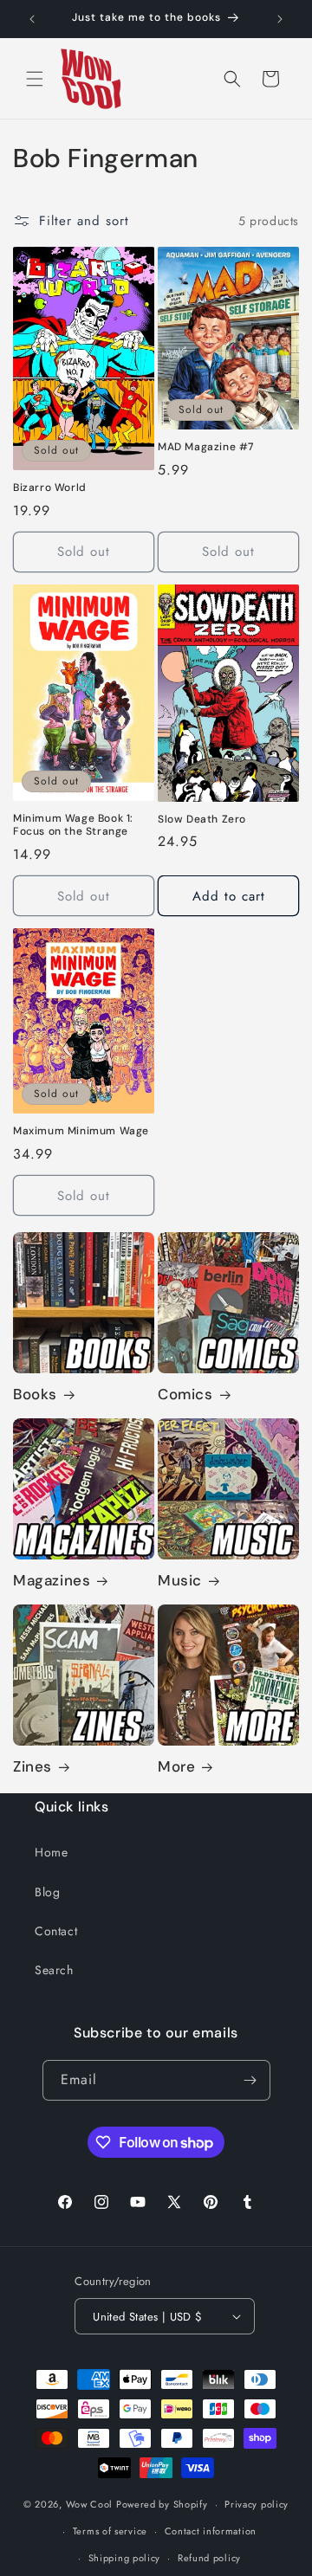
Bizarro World (50, 488)
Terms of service (110, 2531)
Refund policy (209, 2558)
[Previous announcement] (32, 19)
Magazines (52, 1580)
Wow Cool (90, 2504)
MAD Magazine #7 (206, 447)
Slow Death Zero (202, 820)
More (176, 1766)
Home (51, 1852)
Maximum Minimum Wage (81, 1131)
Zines (32, 1766)
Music (180, 1580)
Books (35, 1394)
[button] (35, 79)
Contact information (211, 2531)
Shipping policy (125, 2558)
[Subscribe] (250, 2080)
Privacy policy (257, 2504)
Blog (47, 1892)
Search (54, 1970)
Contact (56, 1931)
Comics (185, 1394)
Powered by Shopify (162, 2504)
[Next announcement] (280, 19)
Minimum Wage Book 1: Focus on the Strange (73, 826)
